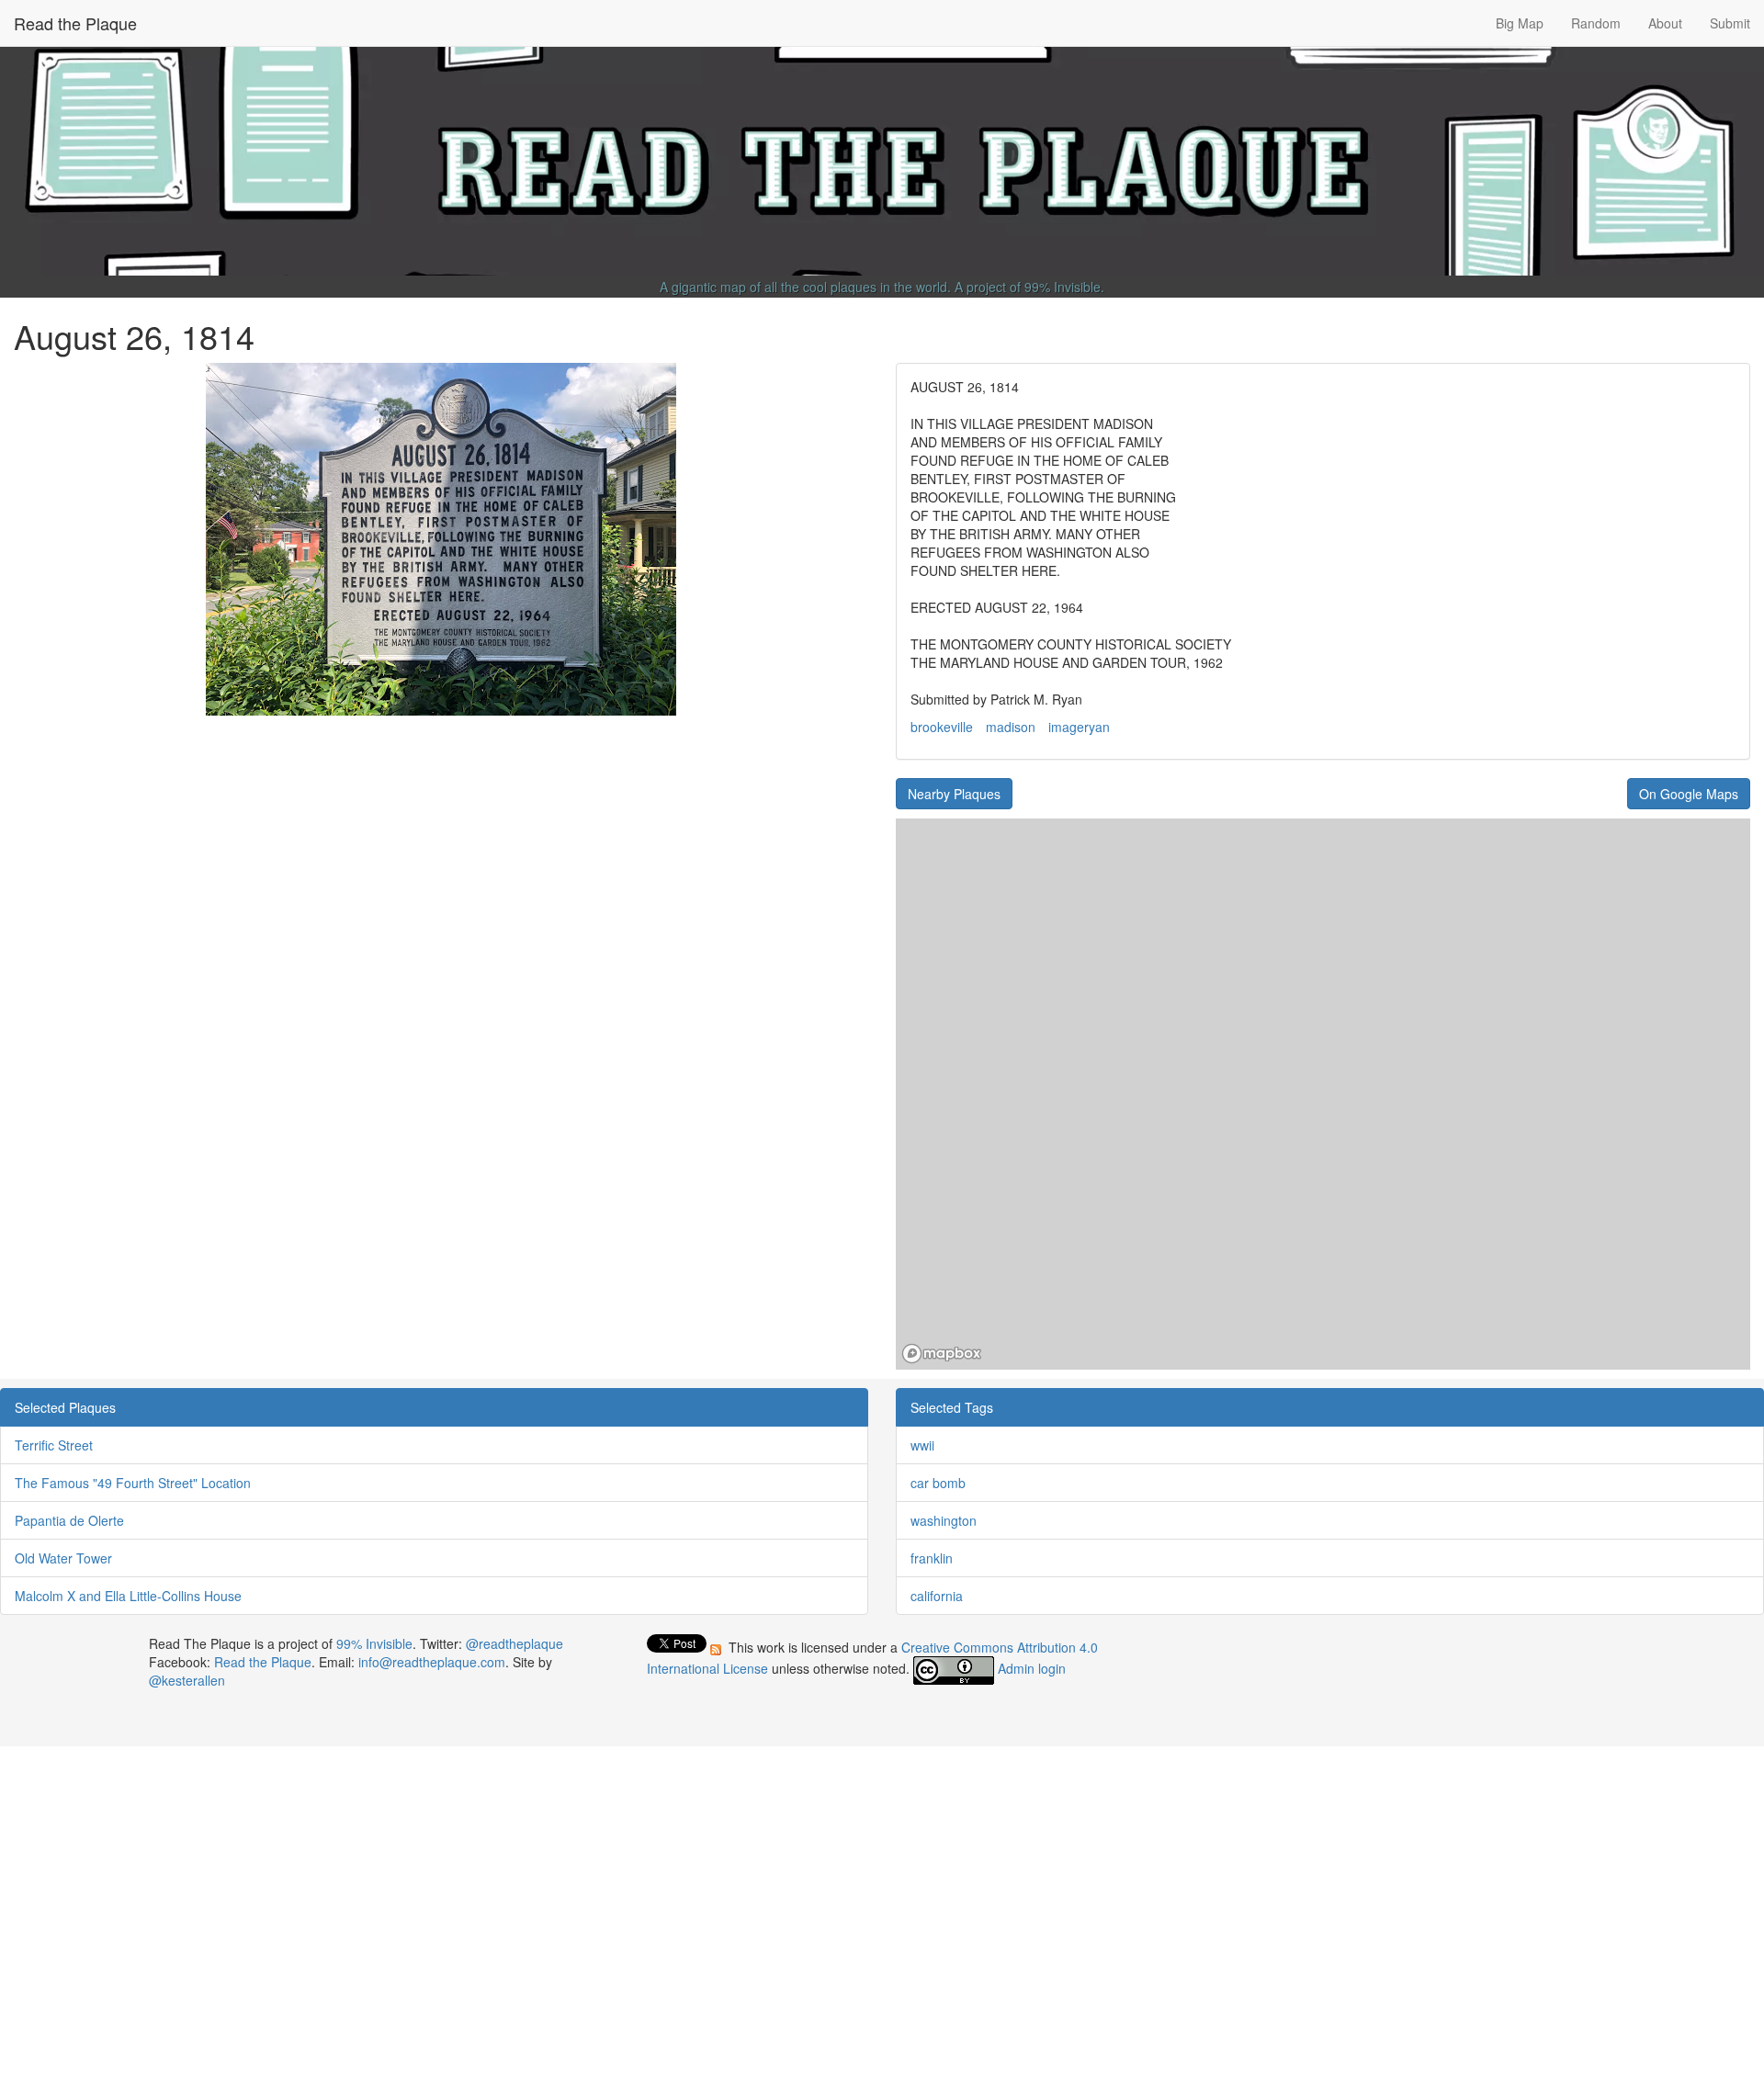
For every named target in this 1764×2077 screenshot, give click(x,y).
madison (1011, 727)
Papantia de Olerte (69, 1520)
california (937, 1596)
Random (1596, 23)
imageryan (1079, 727)
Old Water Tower (63, 1558)
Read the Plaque (75, 23)
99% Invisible (1063, 287)
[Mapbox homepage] (942, 1354)
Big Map (1520, 23)
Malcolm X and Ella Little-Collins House (128, 1596)
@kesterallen (187, 1680)
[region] (1323, 1094)
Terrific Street (54, 1445)
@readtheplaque (514, 1643)
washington (944, 1520)
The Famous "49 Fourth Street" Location (133, 1483)
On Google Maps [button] (1689, 794)
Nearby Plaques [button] (954, 794)
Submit (1730, 23)
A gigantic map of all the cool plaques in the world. (805, 287)
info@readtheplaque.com (432, 1662)
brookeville (942, 727)
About (1665, 23)
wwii (922, 1445)
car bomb (938, 1483)
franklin (932, 1558)
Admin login (1032, 1668)
